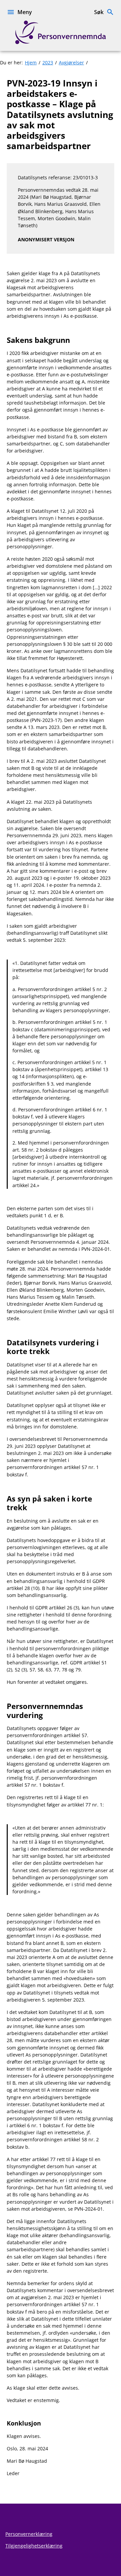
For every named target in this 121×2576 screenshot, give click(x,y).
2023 (48, 63)
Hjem (31, 63)
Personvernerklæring (29, 2534)
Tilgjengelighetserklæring (34, 2546)
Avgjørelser (71, 63)
